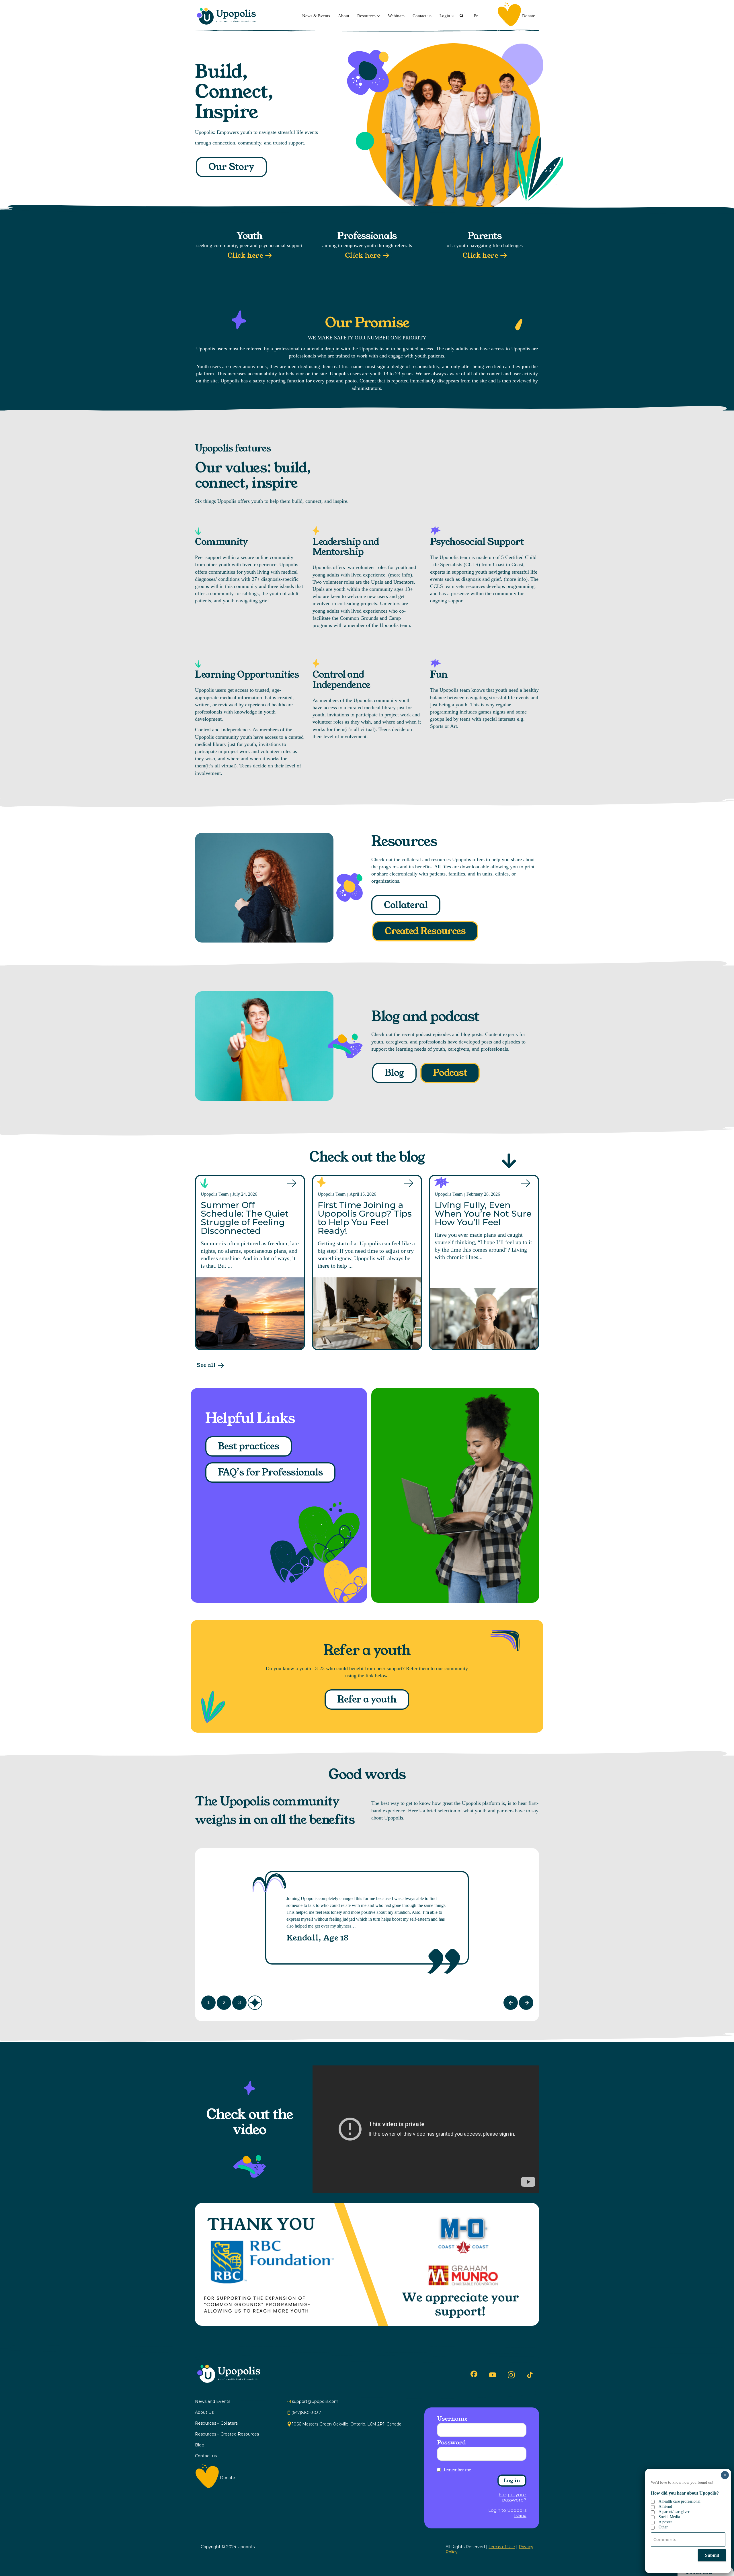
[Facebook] (474, 2374)
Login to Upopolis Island (507, 2513)
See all (206, 1365)
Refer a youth (367, 1700)
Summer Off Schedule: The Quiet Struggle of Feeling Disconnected (245, 1218)
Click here (245, 256)
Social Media (669, 2517)
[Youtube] (493, 2375)
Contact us (422, 16)
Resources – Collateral (217, 2423)
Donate (529, 16)
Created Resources (425, 931)
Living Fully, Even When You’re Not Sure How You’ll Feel (483, 1214)
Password (451, 2442)
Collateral (406, 905)
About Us (204, 2412)
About (344, 16)
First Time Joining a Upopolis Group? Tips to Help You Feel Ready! (365, 1218)
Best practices (249, 1446)
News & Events (316, 16)
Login (445, 16)
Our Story (231, 167)
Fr (476, 16)
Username (452, 2419)
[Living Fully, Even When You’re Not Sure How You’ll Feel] (484, 1319)
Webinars (396, 16)
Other (663, 2527)
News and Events (213, 2401)
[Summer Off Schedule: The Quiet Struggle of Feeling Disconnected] (250, 1313)
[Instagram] (511, 2375)
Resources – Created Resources (227, 2434)
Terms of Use (502, 2547)
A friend (665, 2506)
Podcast (450, 1073)
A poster (665, 2522)
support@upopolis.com (315, 2401)
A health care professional (680, 2501)
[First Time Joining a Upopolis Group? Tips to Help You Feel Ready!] (367, 1313)
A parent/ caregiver (674, 2512)
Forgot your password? (513, 2497)
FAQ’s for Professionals (270, 1472)
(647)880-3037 (306, 2413)
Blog (394, 1073)
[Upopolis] (228, 16)
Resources (366, 16)
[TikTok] (530, 2375)
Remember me (457, 2470)
